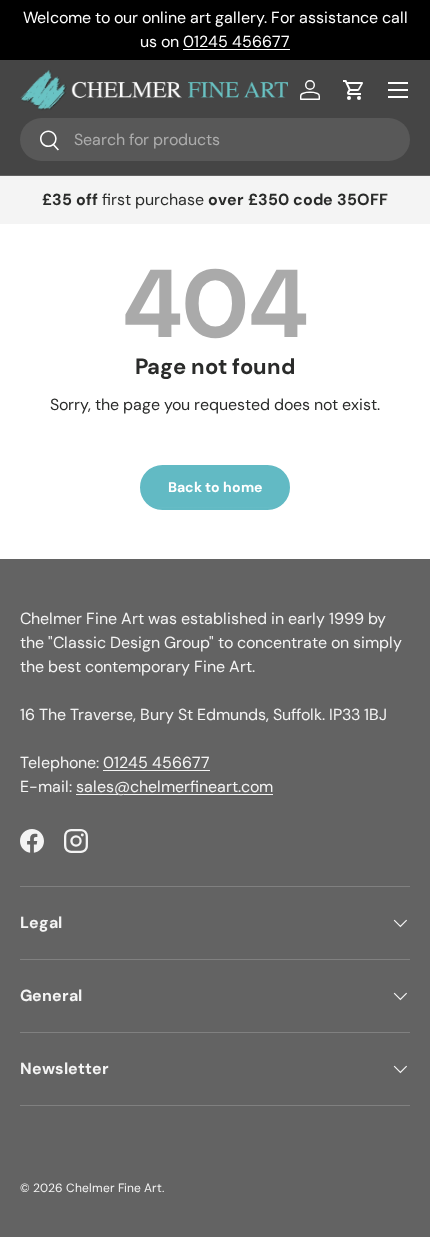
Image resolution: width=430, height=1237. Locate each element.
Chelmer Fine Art (114, 1188)
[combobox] (215, 139)
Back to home (215, 487)
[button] (354, 90)
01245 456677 (236, 41)
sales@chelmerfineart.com (174, 786)
